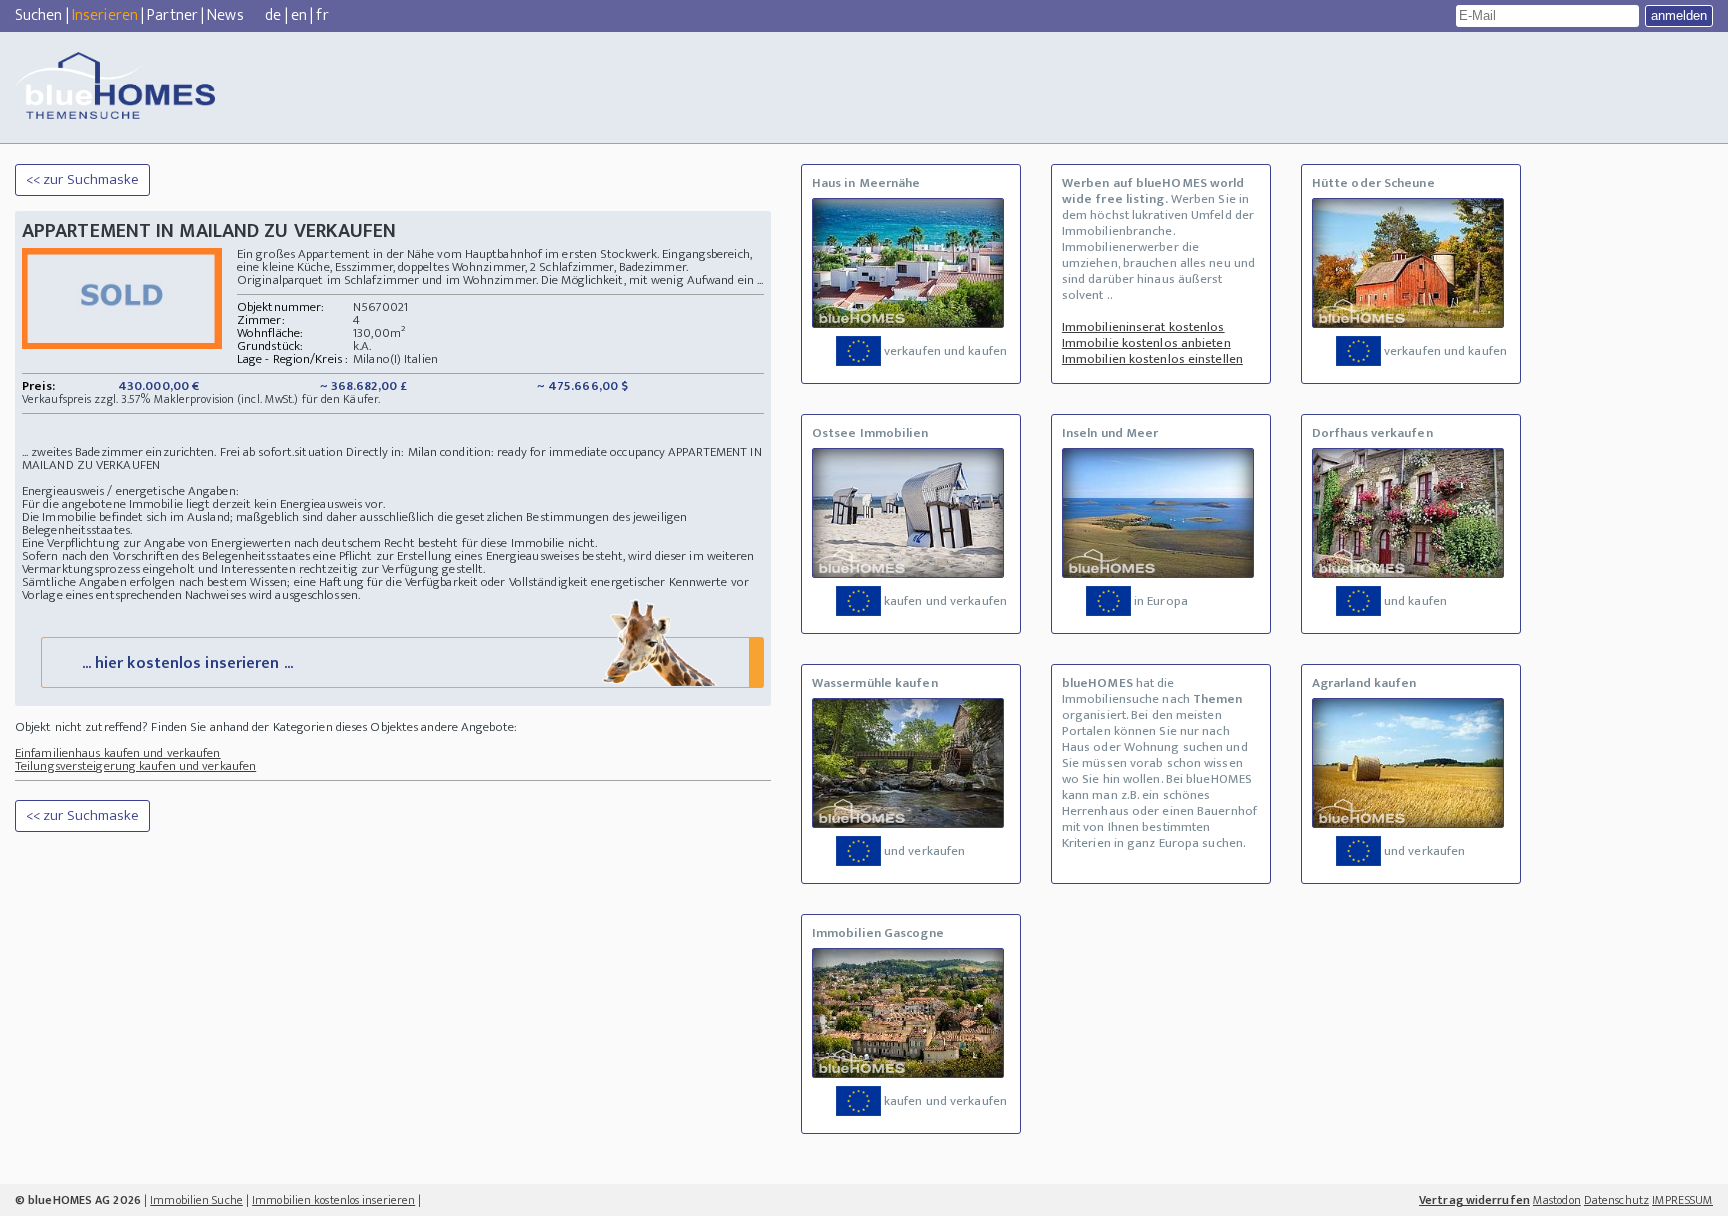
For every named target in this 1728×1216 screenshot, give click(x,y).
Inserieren (105, 15)
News (225, 15)
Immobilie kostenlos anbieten (1146, 343)
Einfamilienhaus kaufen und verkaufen (118, 753)
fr (322, 15)
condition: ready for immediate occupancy (552, 452)
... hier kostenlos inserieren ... (187, 663)
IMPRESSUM (1682, 1200)
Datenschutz (1616, 1200)
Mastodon (1557, 1200)
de (273, 15)
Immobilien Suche (196, 1200)
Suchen (39, 15)
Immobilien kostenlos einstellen (1152, 359)
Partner (172, 15)
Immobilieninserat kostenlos (1143, 327)
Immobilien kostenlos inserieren (333, 1200)
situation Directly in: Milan (365, 452)
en (299, 15)
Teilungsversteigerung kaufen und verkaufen (135, 766)
